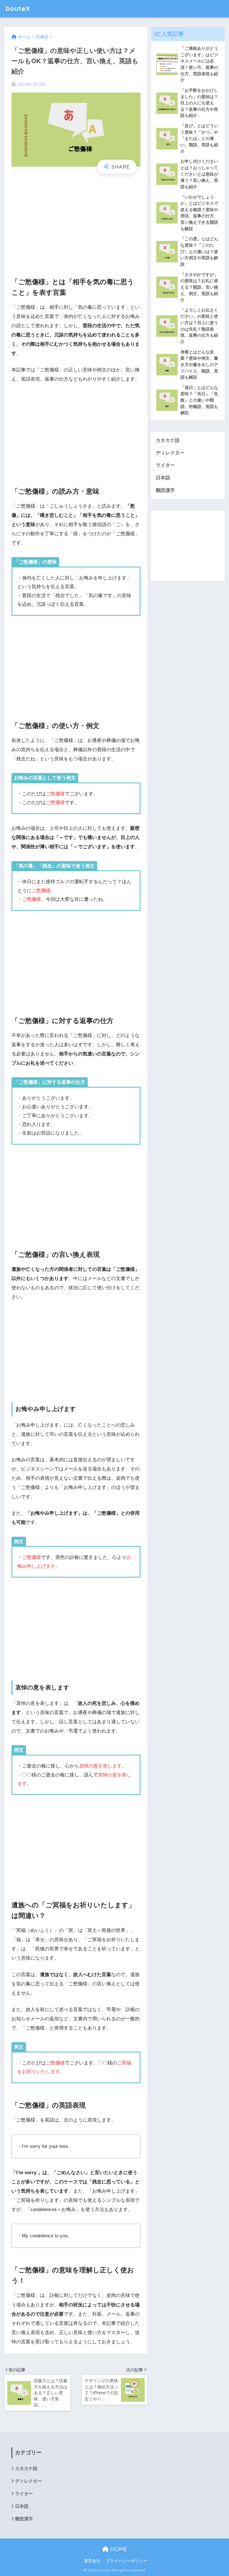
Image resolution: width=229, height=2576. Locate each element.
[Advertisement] (76, 221)
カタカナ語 (168, 440)
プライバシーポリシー (127, 2561)
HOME (118, 2549)
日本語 (163, 478)
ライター (165, 465)
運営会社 (92, 2561)
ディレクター (170, 453)
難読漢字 (165, 490)
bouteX (18, 9)
